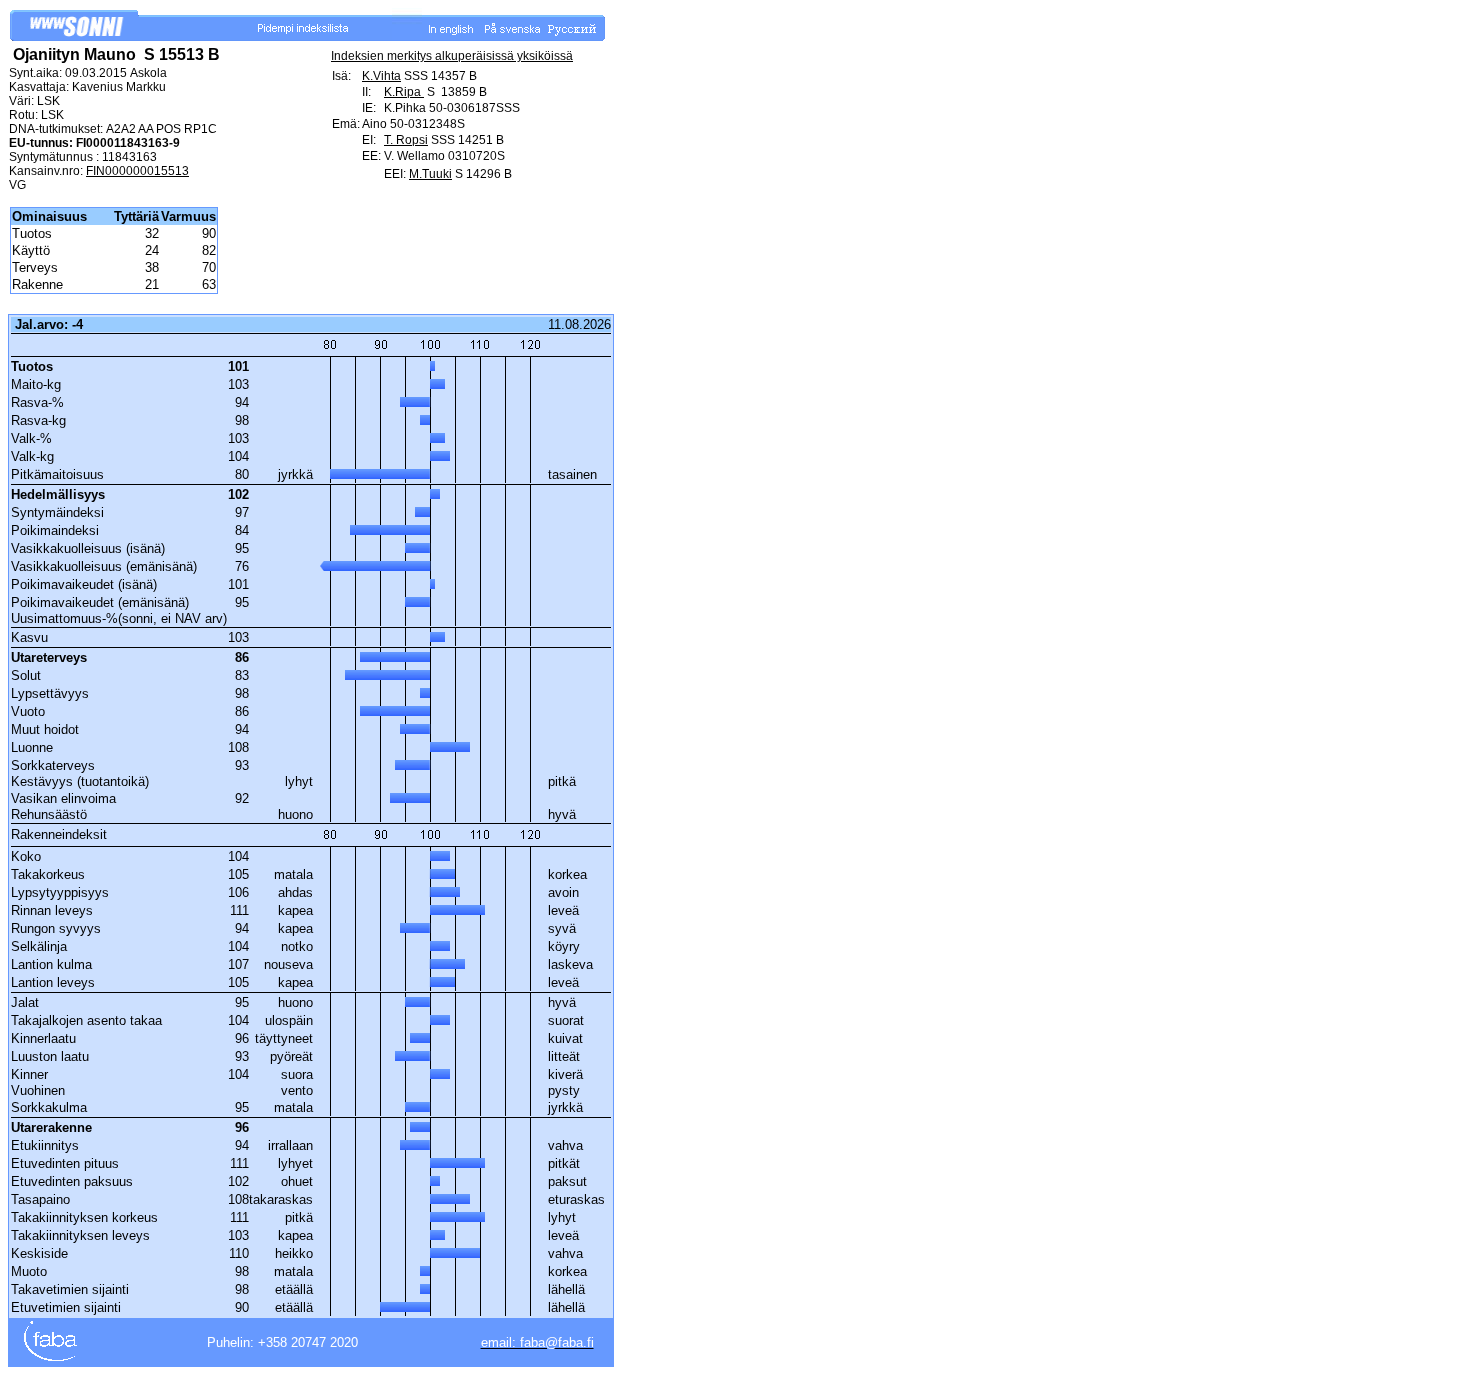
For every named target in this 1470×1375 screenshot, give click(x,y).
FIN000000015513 (137, 171)
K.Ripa (404, 92)
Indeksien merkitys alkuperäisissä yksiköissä (452, 56)
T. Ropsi (406, 140)
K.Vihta (381, 76)
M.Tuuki (430, 174)
